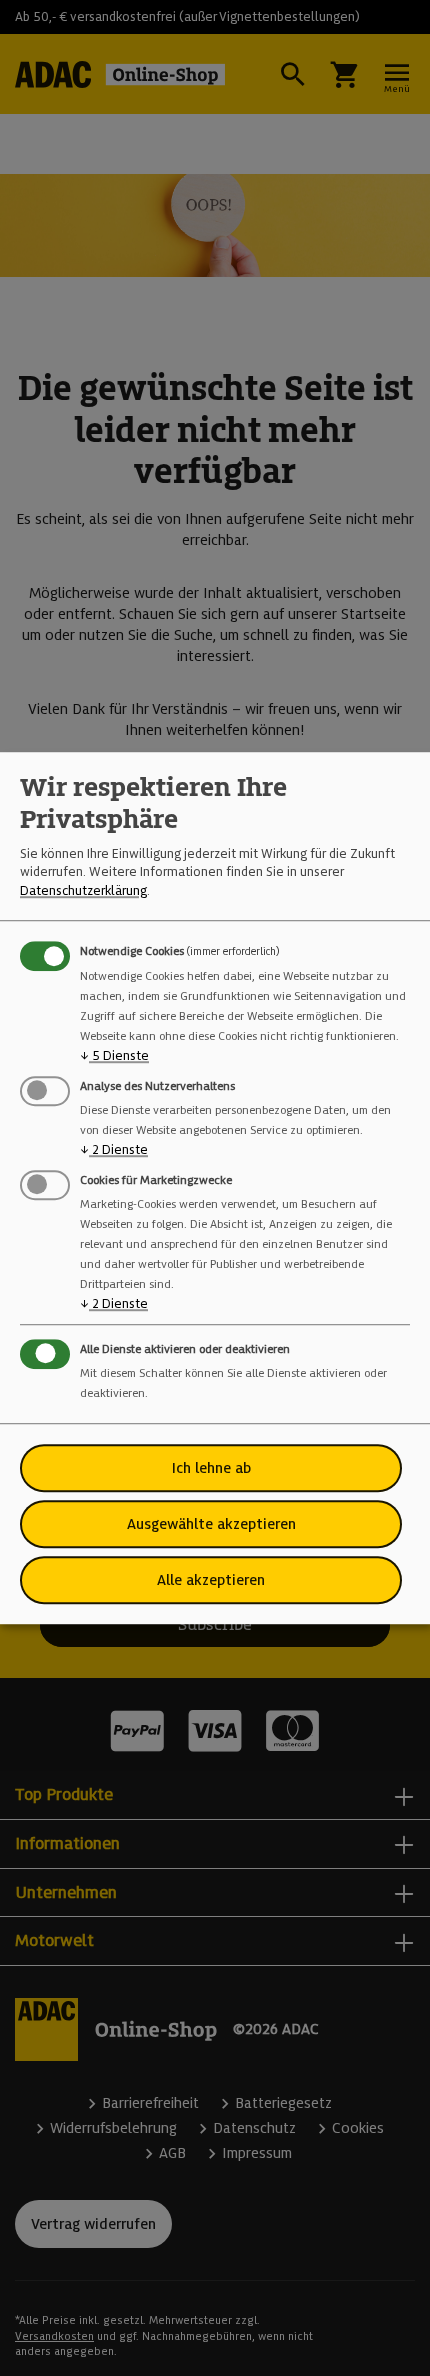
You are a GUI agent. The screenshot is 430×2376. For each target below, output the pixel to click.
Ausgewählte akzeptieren (211, 1524)
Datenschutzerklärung (83, 890)
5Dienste (114, 1055)
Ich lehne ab (211, 1468)
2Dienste (114, 1149)
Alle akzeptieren (211, 1580)
